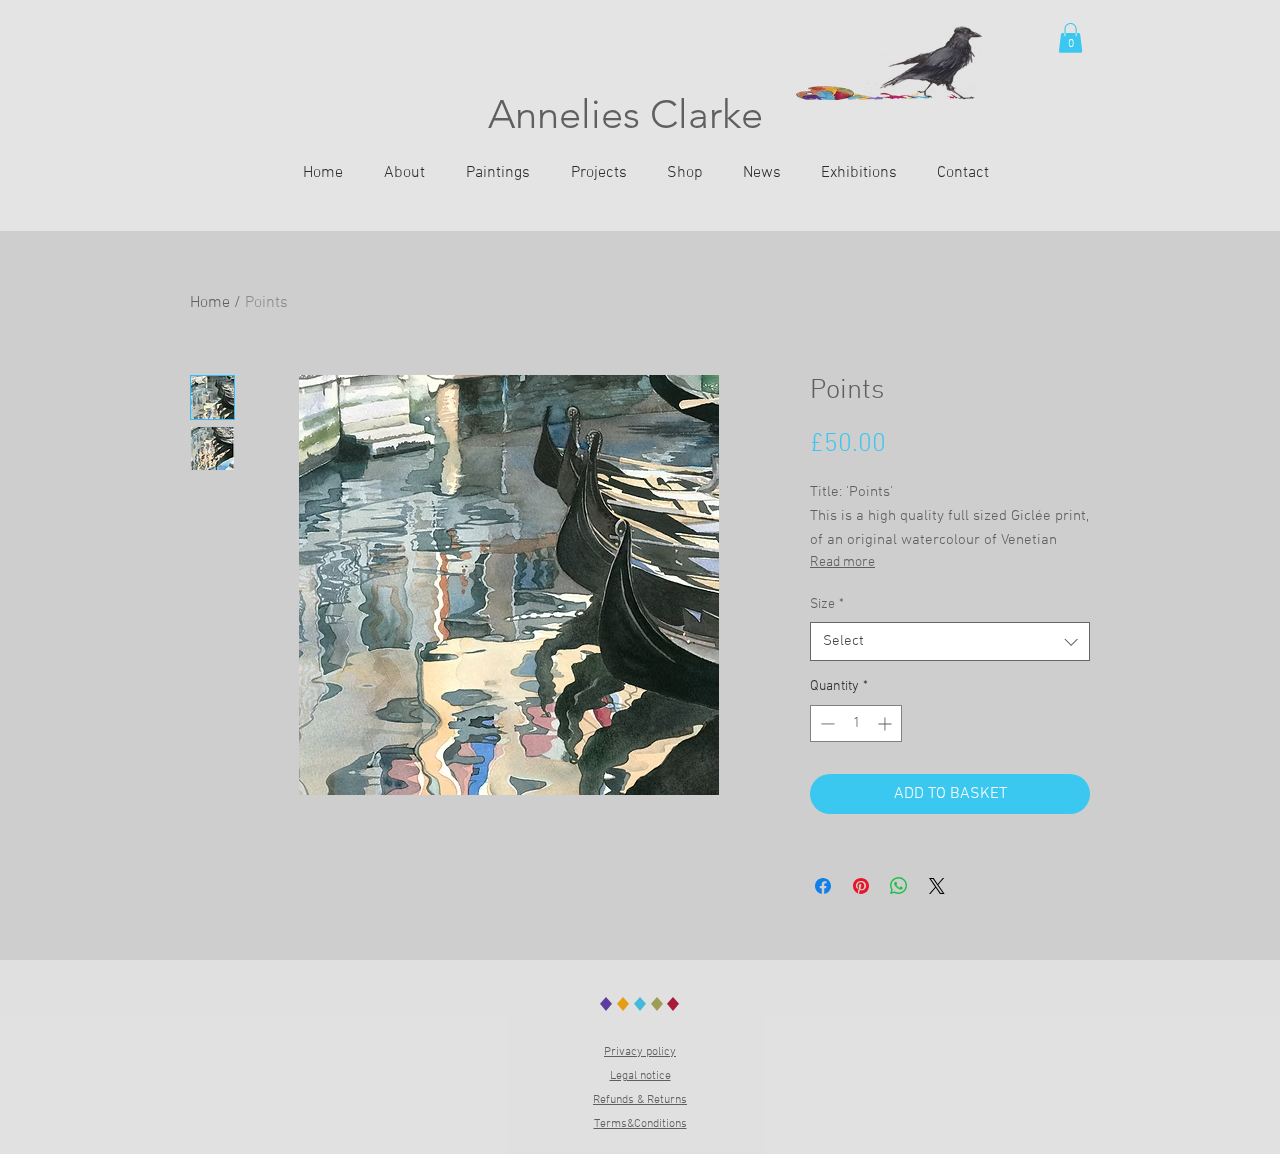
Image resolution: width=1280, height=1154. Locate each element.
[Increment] (886, 723)
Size (827, 604)
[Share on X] (937, 886)
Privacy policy (640, 1052)
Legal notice (640, 1076)
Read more (842, 562)
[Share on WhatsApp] (899, 886)
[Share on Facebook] (823, 886)
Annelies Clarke (625, 114)
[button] (1070, 38)
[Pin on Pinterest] (861, 886)
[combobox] (950, 641)
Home (210, 303)
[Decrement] (825, 723)
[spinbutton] (856, 723)
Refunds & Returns (640, 1100)
